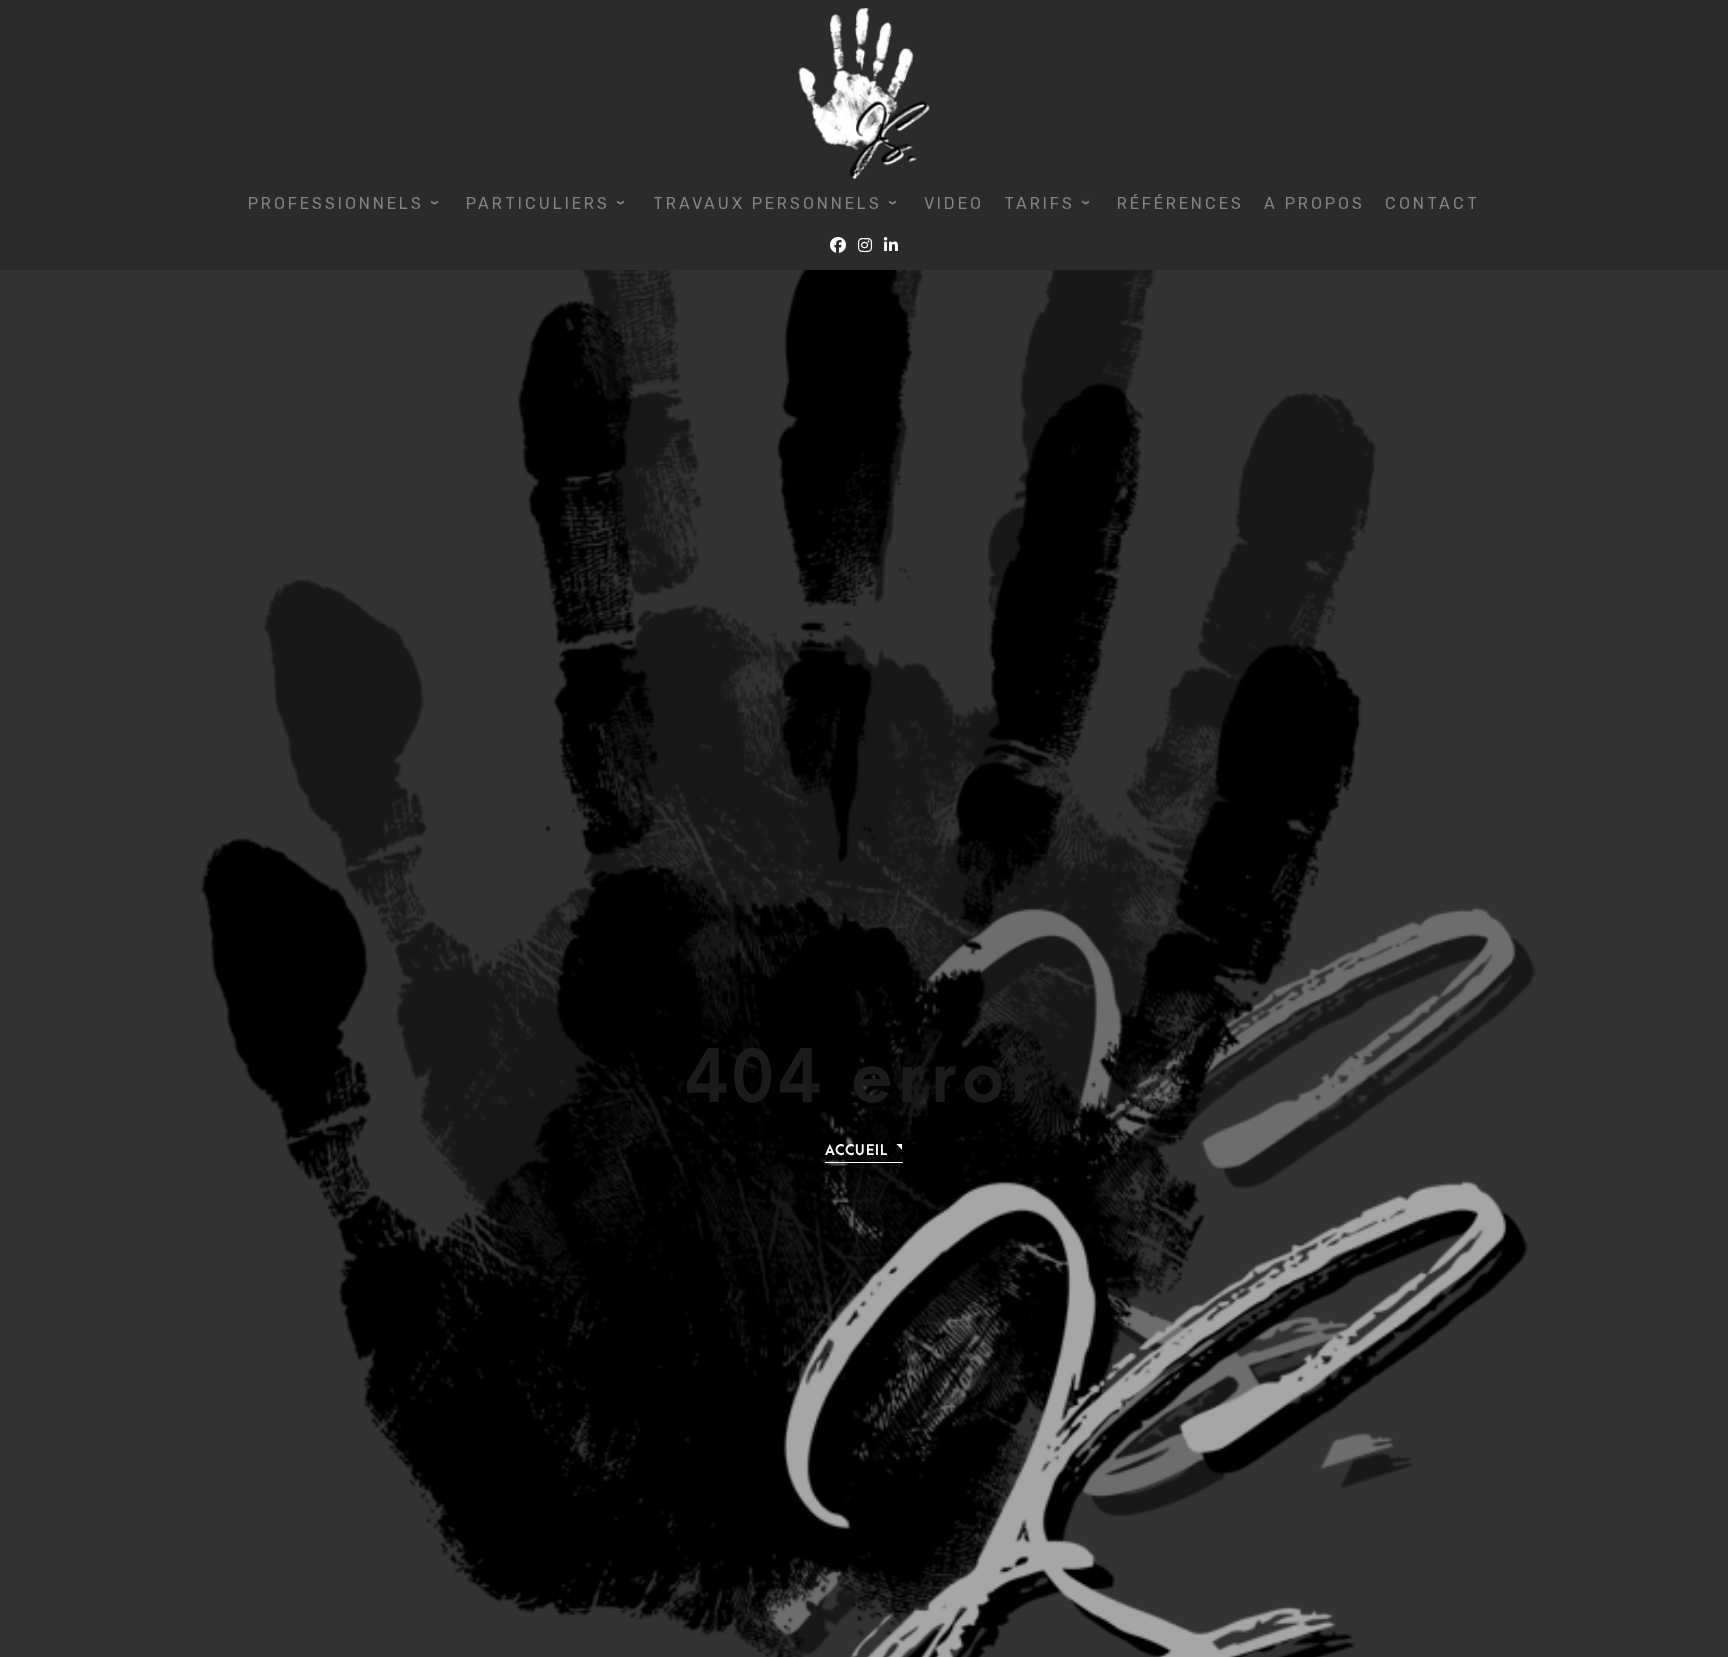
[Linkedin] (891, 246)
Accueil (857, 1150)
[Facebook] (838, 246)
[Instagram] (865, 246)
